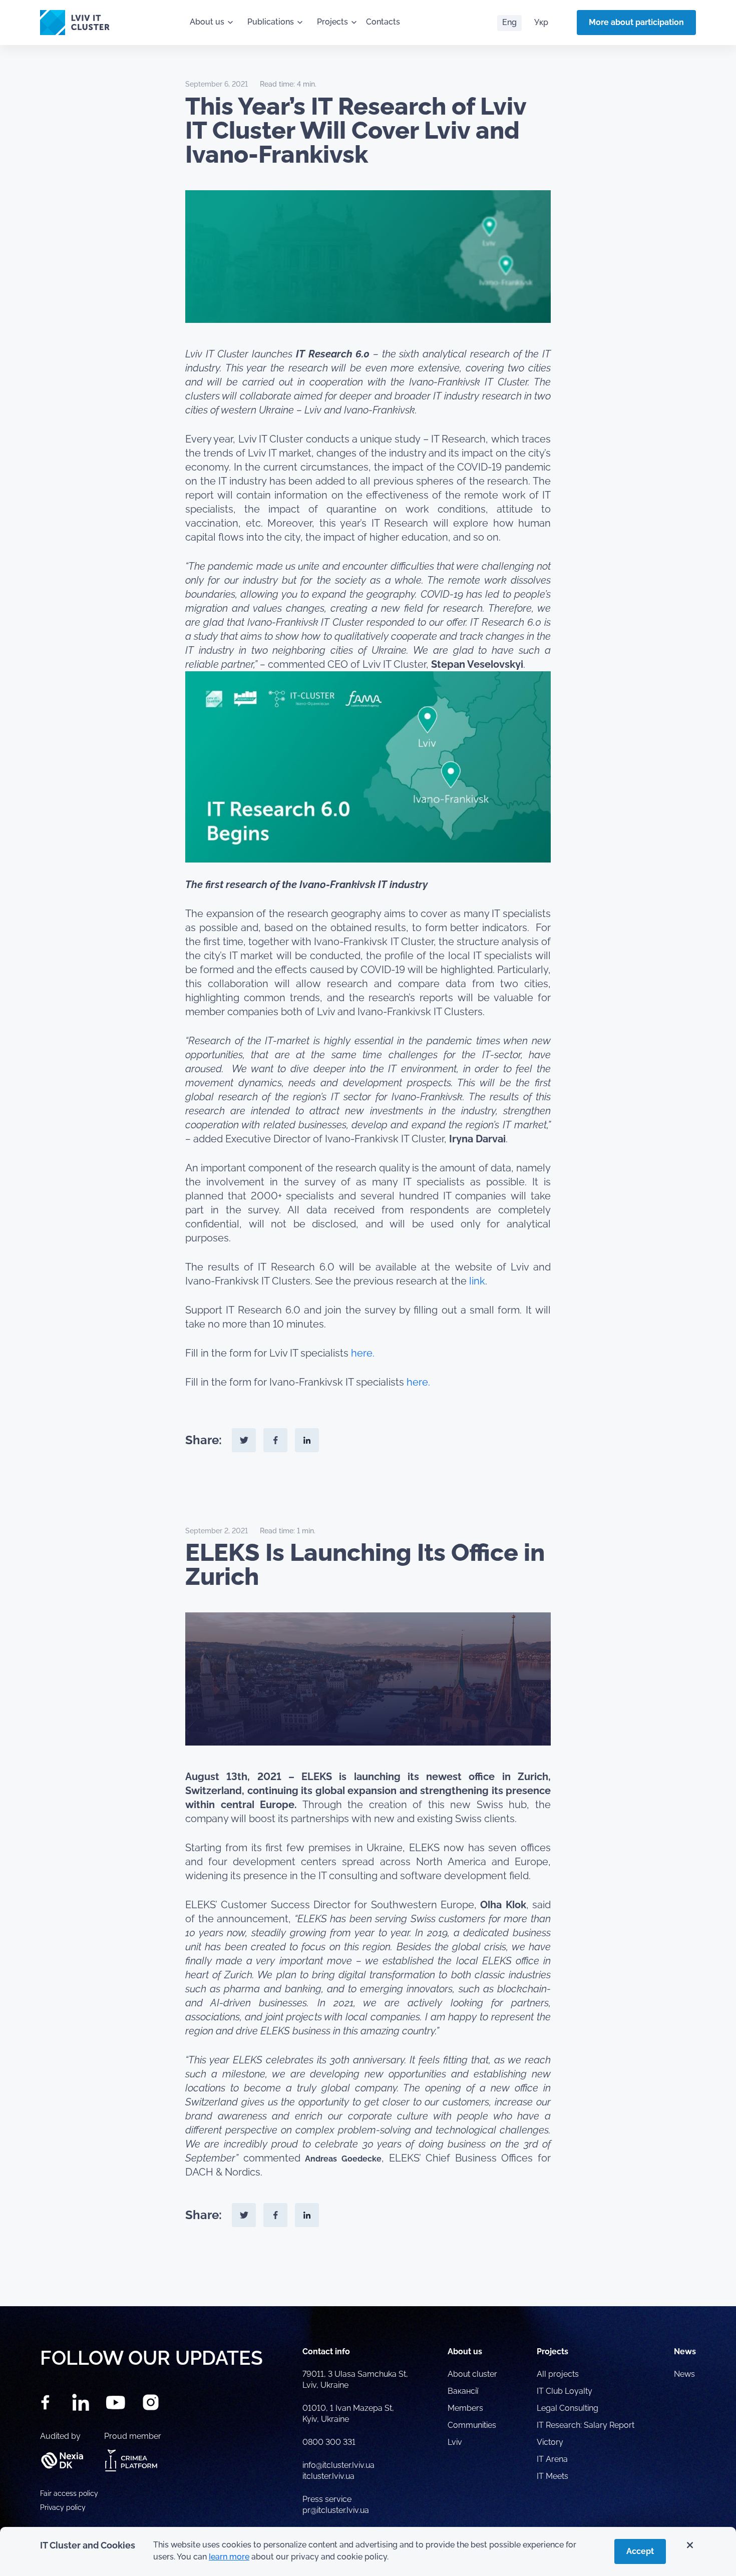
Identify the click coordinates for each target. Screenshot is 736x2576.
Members (465, 2408)
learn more (229, 2557)
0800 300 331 (329, 2442)
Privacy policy (63, 2507)
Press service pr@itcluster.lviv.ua (336, 2505)
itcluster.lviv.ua (328, 2476)
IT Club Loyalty (565, 2391)
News (684, 2374)
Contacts (383, 22)
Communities (472, 2425)
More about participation (636, 22)
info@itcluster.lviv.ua (338, 2465)
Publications (271, 22)
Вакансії (463, 2391)
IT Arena (552, 2459)
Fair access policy (69, 2493)
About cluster (472, 2374)
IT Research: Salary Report (586, 2425)
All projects (558, 2374)
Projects (332, 22)
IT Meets (554, 2476)
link (477, 1281)
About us (207, 22)
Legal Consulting (568, 2408)
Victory (550, 2442)
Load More (368, 2283)
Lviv (455, 2442)
